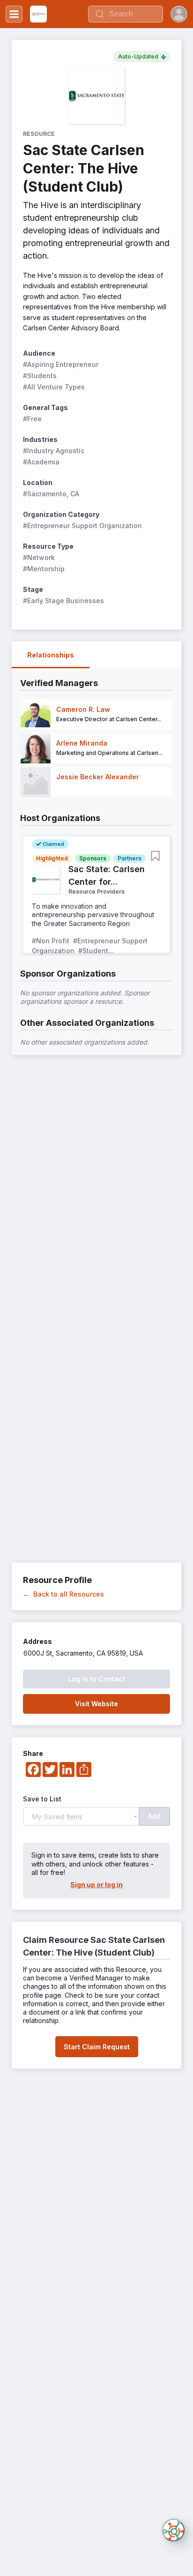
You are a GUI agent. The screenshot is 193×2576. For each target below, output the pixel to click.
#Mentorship (44, 569)
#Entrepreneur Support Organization (82, 526)
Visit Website (96, 1704)
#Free (32, 419)
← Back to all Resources (63, 1594)
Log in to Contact (96, 1679)
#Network (39, 557)
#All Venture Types (54, 387)
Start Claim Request (97, 2047)
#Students (40, 376)
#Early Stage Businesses (63, 601)
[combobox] (126, 14)
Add (154, 1816)
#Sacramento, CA (51, 494)
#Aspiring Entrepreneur (61, 364)
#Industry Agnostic (54, 451)
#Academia (41, 462)
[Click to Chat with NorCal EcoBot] (173, 2530)
